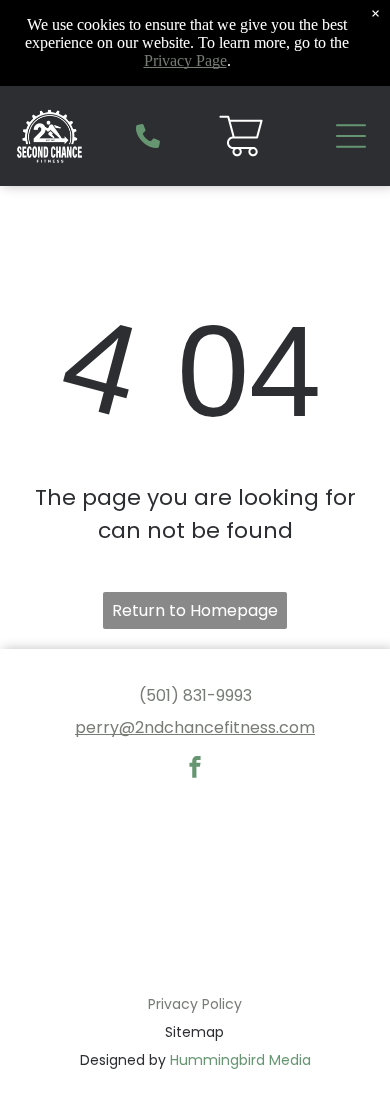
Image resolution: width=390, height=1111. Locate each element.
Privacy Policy (195, 1004)
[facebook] (195, 769)
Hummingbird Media (240, 1060)
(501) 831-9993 (195, 695)
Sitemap (194, 1032)
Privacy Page (185, 60)
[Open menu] (351, 136)
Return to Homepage (195, 610)
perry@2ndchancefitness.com (195, 727)
